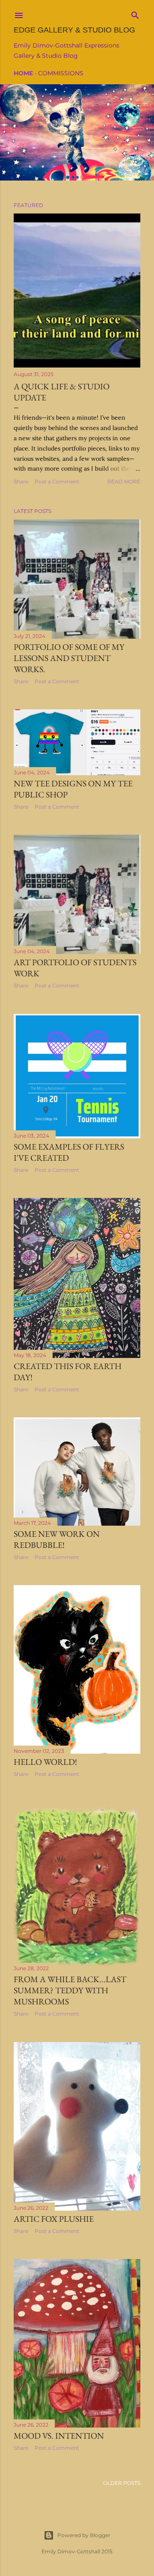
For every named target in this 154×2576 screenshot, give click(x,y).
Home (23, 73)
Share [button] (21, 482)
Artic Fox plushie (54, 2219)
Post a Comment (57, 482)
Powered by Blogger (84, 2535)
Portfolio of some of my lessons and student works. (69, 658)
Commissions (61, 73)
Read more (124, 482)
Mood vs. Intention (59, 2436)
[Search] (135, 13)
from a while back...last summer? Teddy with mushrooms (70, 1990)
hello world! (45, 1762)
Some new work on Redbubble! (57, 1539)
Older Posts (122, 2483)
